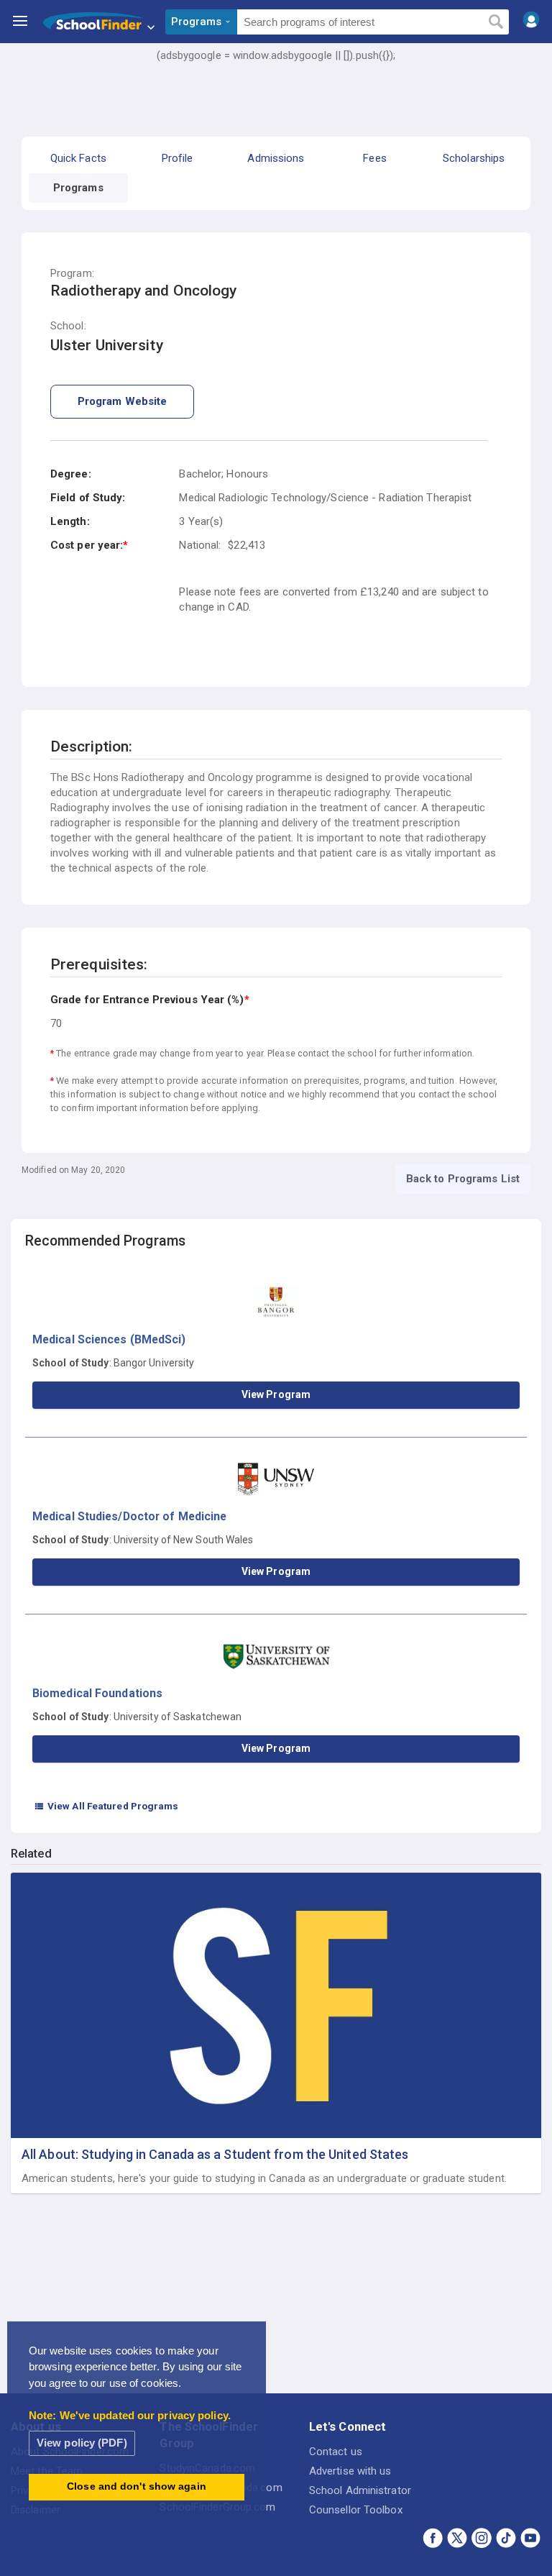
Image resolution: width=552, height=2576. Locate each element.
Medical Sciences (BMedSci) (109, 1339)
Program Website (123, 401)
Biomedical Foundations (97, 1693)
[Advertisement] (276, 104)
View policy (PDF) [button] (82, 2443)
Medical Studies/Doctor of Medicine (129, 1516)
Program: (72, 274)
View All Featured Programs (106, 1806)
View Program (276, 1394)
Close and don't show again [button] (137, 2486)
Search (496, 22)
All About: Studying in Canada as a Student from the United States (215, 2154)
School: (68, 326)
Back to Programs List (463, 1179)
